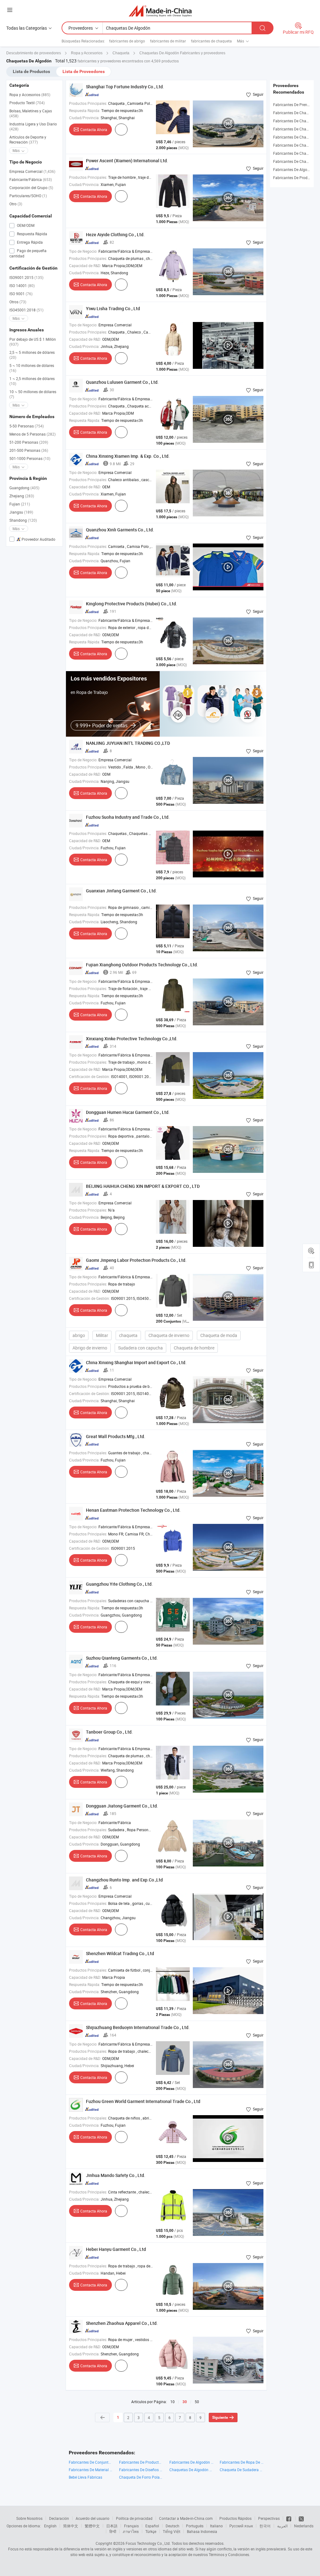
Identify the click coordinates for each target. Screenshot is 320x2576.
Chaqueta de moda (219, 1335)
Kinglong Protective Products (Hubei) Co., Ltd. (132, 604)
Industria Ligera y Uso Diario (33, 126)
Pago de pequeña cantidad (28, 253)
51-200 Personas (29, 442)
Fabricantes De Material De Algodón (91, 2470)
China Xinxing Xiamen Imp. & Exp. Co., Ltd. (128, 456)
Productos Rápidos (235, 2518)
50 (197, 2402)
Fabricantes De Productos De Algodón (141, 2462)
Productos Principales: (88, 103)
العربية (282, 2526)
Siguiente (220, 2417)
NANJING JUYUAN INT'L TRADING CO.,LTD (128, 743)
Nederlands (304, 2526)
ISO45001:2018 (26, 310)
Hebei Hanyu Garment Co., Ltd (116, 2249)
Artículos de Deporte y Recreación (28, 139)
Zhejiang (22, 496)
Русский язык (241, 2526)
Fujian (20, 504)
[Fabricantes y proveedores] (160, 11)
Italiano (216, 2526)
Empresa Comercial (32, 171)
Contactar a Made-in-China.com (186, 2518)
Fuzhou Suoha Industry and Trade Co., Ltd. (128, 817)
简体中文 (71, 2526)
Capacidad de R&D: (85, 266)
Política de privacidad (134, 2518)
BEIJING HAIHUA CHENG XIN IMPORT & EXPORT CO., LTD (143, 1186)
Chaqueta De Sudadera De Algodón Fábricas (242, 2470)
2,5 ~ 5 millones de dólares (32, 355)
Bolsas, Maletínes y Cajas (31, 113)
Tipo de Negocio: (83, 251)
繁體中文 (92, 2526)
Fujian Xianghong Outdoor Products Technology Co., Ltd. (142, 965)
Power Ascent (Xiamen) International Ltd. (127, 161)
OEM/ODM (25, 225)
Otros (18, 302)
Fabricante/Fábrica (31, 179)
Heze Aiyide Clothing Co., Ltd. (115, 234)
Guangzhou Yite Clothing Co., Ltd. (119, 1584)
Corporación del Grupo (31, 188)
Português (195, 2526)
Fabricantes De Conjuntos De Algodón (91, 2462)
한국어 (265, 2526)
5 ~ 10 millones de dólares (32, 368)
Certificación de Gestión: (90, 1076)
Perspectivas (269, 2518)
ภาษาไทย (131, 2531)
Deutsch (172, 2526)
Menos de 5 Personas (32, 434)
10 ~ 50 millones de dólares (33, 394)
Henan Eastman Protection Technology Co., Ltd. (133, 1510)
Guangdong (24, 488)
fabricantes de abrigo (127, 41)
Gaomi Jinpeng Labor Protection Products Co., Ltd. (136, 1260)
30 (185, 2402)
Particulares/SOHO (28, 196)
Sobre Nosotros (29, 2518)
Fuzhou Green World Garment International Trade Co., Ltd (143, 2101)
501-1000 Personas (30, 458)
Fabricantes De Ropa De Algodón (242, 2462)
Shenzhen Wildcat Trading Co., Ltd (120, 1953)
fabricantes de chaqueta (211, 41)
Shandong (23, 520)
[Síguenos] (289, 2518)
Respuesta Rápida (32, 234)
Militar (102, 1335)
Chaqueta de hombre (194, 1348)
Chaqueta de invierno (169, 1335)
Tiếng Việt (172, 2531)
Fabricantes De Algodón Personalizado (191, 2462)
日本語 (112, 2526)
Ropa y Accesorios (30, 95)
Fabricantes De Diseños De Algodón (141, 2470)
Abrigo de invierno (90, 1348)
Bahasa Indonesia (202, 2531)
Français (131, 2526)
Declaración (59, 2518)
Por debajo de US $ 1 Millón (33, 342)
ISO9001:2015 (26, 277)
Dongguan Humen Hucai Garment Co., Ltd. (128, 1112)
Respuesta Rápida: (85, 110)
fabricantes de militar (168, 41)
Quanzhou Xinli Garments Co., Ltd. (120, 530)
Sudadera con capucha (140, 1348)
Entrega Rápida (29, 242)
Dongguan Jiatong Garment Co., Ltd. (122, 1806)
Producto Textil (27, 103)
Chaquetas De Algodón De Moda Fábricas (191, 2470)
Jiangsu (21, 512)
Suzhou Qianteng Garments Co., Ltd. (122, 1658)
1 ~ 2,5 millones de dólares (32, 381)
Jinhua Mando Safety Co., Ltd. (116, 2175)
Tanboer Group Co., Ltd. (109, 1732)
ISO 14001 (22, 285)
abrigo (79, 1335)
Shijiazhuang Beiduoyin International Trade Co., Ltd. (138, 2027)
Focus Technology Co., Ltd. (148, 2543)
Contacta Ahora (94, 129)
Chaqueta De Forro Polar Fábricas (141, 2477)
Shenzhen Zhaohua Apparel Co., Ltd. (122, 2323)
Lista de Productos (31, 71)
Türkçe (151, 2531)
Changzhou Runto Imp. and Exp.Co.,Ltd (124, 1880)
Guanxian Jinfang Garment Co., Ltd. (121, 891)
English (50, 2526)
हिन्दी (113, 2531)
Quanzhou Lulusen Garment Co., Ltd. (122, 382)
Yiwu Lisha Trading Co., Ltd (113, 308)
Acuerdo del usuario (92, 2518)
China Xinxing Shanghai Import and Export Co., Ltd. (136, 1362)
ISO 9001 (21, 294)
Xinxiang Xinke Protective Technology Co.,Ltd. (132, 1039)
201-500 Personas (29, 450)
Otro (16, 204)
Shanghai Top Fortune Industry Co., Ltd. (125, 87)
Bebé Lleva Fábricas (85, 2477)
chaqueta (128, 1335)
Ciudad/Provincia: (84, 118)
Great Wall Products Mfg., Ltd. (116, 1436)
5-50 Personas (27, 426)
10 (172, 2402)
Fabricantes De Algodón (293, 169)
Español (152, 2526)
